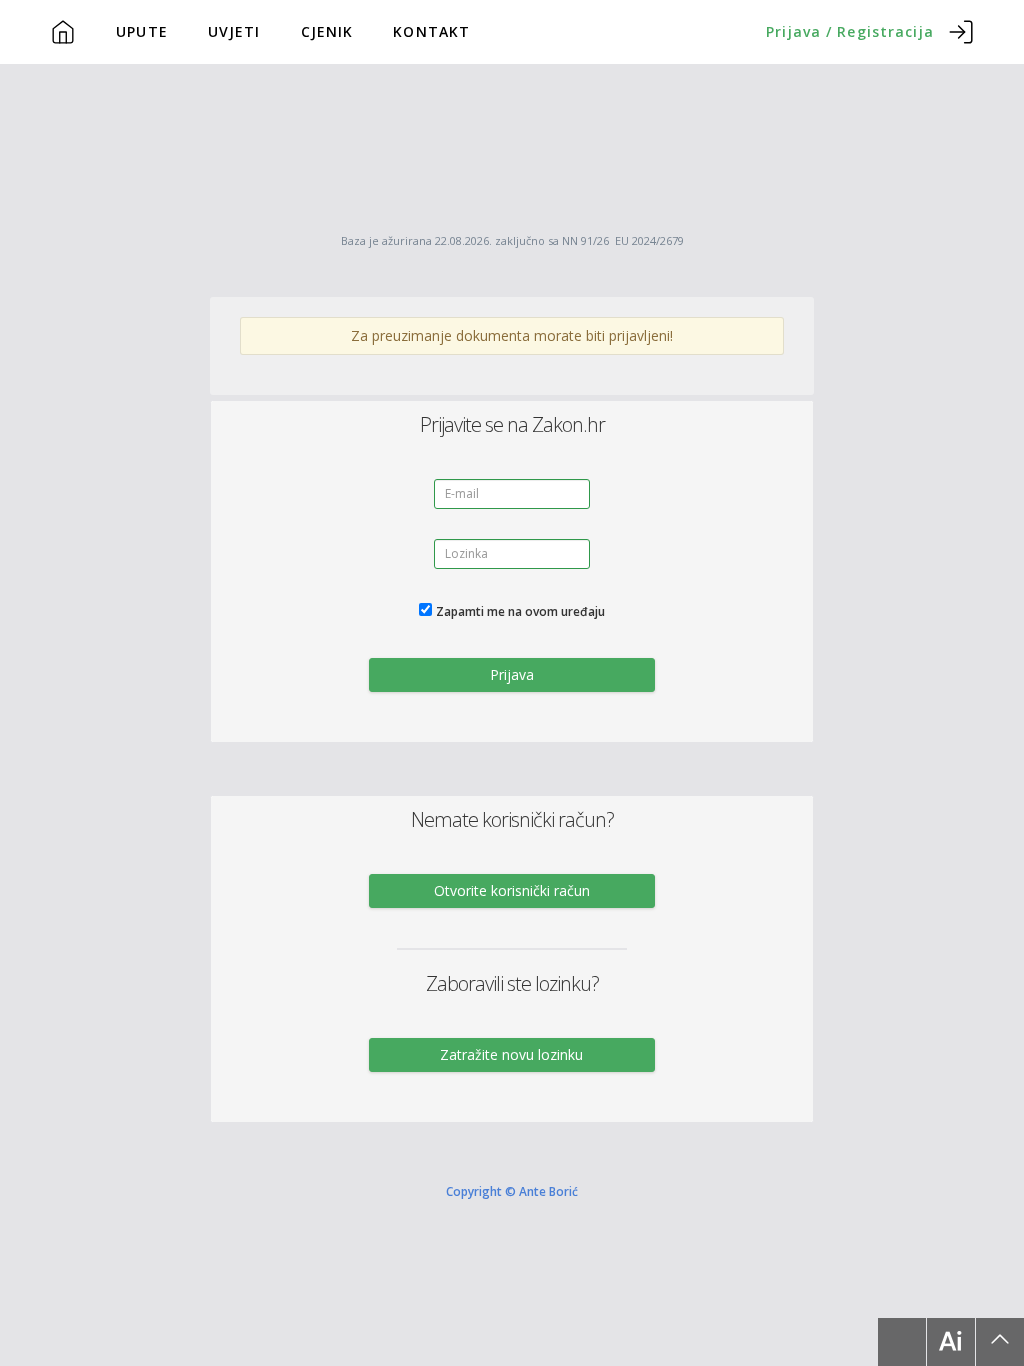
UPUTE (142, 31)
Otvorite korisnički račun (512, 890)
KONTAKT (431, 31)
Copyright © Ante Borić (512, 1190)
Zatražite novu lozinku (511, 1054)
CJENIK (327, 31)
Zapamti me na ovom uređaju (520, 611)
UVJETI (234, 31)
